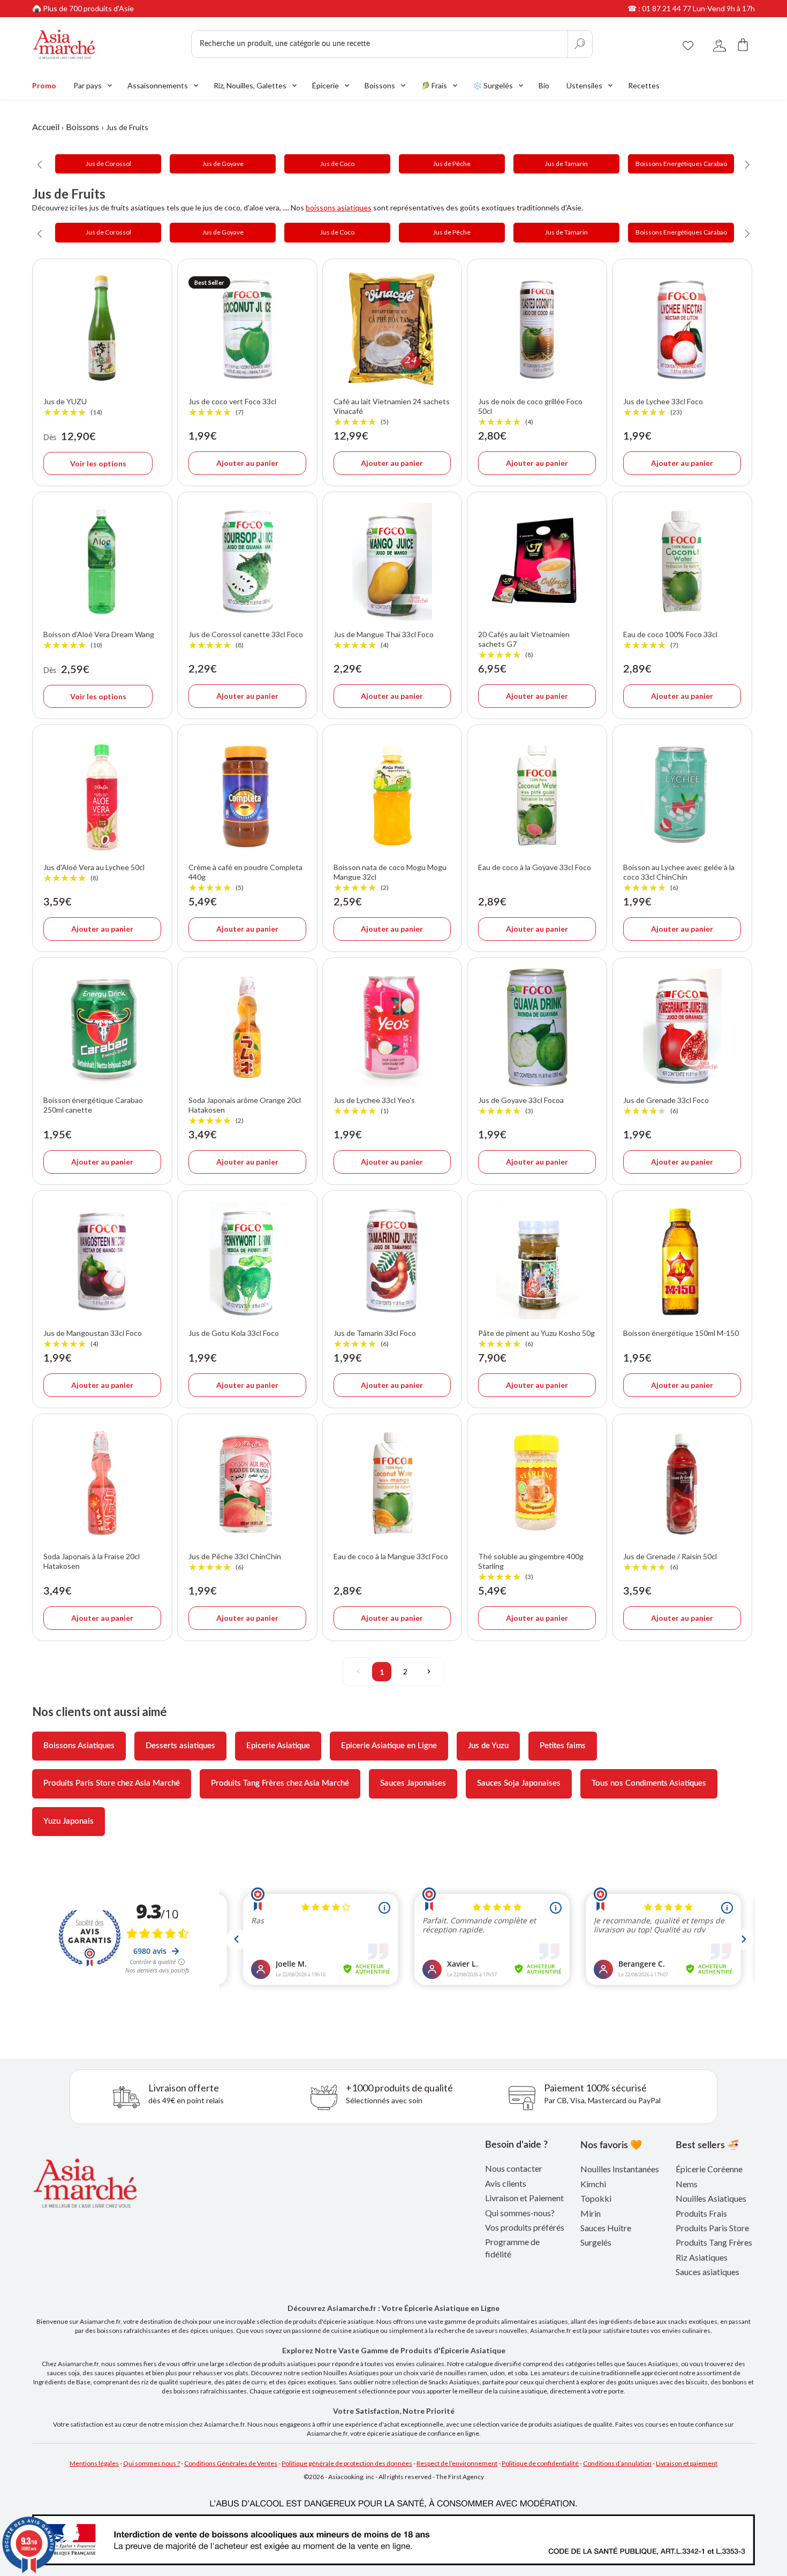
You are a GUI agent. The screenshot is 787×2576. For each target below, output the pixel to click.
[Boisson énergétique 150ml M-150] (682, 1260)
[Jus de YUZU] (102, 329)
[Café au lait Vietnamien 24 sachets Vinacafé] (392, 329)
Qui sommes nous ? (152, 2463)
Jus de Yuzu (488, 1746)
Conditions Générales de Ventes (231, 2463)
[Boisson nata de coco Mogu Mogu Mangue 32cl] (392, 795)
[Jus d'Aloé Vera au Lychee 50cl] (102, 795)
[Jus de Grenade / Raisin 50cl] (682, 1484)
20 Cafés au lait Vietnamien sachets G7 (524, 645)
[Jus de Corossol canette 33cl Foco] (247, 562)
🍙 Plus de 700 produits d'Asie (83, 8)
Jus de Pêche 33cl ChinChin (235, 1562)
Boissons (82, 127)
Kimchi (593, 2184)
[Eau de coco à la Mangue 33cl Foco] (392, 1484)
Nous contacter (514, 2168)
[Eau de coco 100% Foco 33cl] (682, 562)
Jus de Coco (337, 164)
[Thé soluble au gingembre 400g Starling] (537, 1484)
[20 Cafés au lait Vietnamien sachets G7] (537, 562)
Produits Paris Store (712, 2228)
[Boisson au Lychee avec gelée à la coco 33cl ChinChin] (682, 795)
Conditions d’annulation (617, 2463)
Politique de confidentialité (540, 2463)
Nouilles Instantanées (620, 2169)
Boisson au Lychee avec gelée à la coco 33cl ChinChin (679, 878)
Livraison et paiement (687, 2463)
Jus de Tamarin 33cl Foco (375, 1339)
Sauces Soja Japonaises (519, 1783)
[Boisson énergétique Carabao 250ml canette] (102, 1028)
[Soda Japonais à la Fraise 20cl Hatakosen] (102, 1484)
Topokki (596, 2198)
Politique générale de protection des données (347, 2463)
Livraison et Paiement (524, 2198)
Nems (687, 2184)
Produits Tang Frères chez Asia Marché (280, 1783)
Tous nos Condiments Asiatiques (649, 1783)
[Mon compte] (720, 44)
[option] (108, 164)
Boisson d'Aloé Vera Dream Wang (99, 640)
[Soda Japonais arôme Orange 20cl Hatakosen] (247, 1028)
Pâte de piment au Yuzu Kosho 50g (536, 1339)
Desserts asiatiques (180, 1746)
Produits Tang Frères (714, 2242)
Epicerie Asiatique (278, 1746)
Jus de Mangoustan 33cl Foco (93, 1339)
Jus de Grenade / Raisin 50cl (670, 1562)
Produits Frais (701, 2213)
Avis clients (506, 2183)
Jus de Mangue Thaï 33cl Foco (384, 640)
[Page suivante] (429, 1672)
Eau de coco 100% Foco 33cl (670, 640)
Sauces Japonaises (413, 1783)
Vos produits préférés (525, 2227)
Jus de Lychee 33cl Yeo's (374, 1106)
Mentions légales (94, 2463)
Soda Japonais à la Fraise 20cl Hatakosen (92, 1561)
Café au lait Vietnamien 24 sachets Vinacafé (392, 412)
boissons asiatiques (339, 207)
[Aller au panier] (743, 44)
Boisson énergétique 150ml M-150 (681, 1333)
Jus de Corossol (108, 164)
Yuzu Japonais (69, 1821)
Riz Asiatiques (702, 2257)
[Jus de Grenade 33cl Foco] (682, 1028)
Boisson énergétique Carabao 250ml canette (93, 1105)
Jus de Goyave (223, 164)
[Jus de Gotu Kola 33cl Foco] (247, 1260)
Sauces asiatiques (707, 2272)
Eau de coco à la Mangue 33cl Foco (391, 1556)
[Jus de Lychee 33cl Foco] (682, 329)
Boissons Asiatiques (79, 1746)
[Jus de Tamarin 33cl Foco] (392, 1260)
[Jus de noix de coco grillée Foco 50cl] (537, 329)
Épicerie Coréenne (709, 2169)
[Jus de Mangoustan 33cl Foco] (102, 1260)
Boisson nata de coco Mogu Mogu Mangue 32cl (390, 878)
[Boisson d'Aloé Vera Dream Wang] (102, 562)
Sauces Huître (606, 2228)
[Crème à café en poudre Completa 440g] (247, 795)
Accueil (46, 127)
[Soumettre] (580, 44)
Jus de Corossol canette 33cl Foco (246, 640)
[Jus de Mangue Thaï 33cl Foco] (392, 562)
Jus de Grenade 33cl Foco (666, 1106)
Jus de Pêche (452, 164)
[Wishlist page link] (688, 44)
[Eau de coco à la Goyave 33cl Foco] (537, 795)
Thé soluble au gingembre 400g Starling (531, 1567)
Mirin (591, 2213)
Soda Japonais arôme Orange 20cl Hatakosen (245, 1111)
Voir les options (98, 463)
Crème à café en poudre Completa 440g (245, 878)
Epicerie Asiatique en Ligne (389, 1746)
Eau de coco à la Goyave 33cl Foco (535, 867)
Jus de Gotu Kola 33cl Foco (234, 1333)
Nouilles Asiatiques (711, 2198)
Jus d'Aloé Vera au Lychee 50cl (94, 873)
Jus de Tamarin (566, 164)
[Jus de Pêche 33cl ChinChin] (247, 1484)
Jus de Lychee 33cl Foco (663, 407)
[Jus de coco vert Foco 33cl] (247, 329)
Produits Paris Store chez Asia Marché (112, 1783)
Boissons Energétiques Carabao (681, 164)
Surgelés (596, 2242)
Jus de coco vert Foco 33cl (232, 407)
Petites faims (563, 1746)
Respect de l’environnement (457, 2463)
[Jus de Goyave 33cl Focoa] (537, 1028)
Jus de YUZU (73, 407)
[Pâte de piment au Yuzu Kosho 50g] (537, 1260)
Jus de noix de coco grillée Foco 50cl (530, 412)
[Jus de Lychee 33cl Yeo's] (392, 1028)
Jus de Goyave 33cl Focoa (521, 1106)
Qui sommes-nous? (520, 2213)
